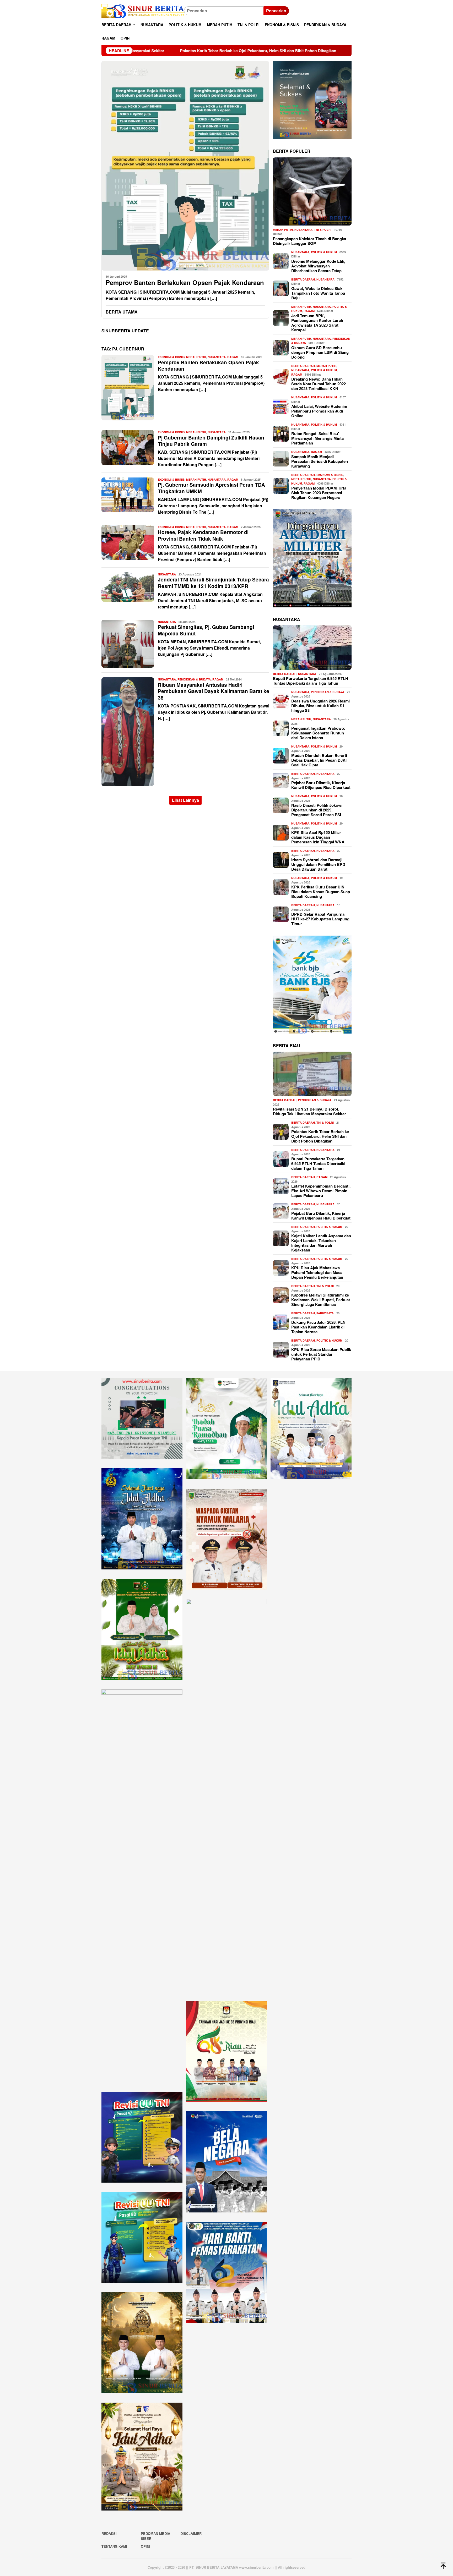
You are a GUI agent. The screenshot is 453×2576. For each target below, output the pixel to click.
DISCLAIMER (191, 2533)
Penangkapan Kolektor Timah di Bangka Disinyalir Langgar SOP (309, 241)
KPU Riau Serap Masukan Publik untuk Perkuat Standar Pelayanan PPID (321, 1354)
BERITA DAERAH (303, 279)
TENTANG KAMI (114, 2546)
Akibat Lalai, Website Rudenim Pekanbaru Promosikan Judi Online (319, 411)
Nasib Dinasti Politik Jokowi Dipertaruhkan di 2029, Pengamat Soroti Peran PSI (317, 810)
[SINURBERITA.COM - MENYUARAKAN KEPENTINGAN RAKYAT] (143, 10)
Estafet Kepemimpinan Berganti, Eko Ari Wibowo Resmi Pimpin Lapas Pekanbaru (321, 1190)
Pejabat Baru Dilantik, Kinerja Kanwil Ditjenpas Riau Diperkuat (321, 785)
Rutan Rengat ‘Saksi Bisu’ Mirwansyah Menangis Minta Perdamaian (317, 438)
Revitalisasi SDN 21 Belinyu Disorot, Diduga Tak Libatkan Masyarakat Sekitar (309, 1111)
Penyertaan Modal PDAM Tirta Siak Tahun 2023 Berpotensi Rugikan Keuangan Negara (319, 492)
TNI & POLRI (323, 229)
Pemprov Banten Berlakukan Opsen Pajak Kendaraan (185, 282)
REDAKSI (109, 2533)
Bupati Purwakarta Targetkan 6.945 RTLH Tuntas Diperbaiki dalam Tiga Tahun (285, 51)
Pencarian (276, 11)
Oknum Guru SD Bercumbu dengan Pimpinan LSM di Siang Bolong (320, 352)
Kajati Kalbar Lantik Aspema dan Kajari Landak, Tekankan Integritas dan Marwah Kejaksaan (321, 1243)
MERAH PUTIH (196, 357)
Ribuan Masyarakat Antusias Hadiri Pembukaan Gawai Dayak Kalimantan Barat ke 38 (214, 691)
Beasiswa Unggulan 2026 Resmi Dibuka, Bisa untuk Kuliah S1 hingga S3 (320, 706)
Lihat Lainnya (185, 800)
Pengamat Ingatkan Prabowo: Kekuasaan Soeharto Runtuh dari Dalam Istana (318, 733)
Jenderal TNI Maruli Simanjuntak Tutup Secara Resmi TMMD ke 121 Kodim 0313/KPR (213, 583)
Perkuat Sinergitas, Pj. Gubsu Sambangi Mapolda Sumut (206, 630)
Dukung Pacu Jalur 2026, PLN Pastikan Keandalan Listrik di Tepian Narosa (318, 1327)
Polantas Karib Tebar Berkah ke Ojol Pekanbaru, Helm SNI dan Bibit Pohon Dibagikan (320, 1136)
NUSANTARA (217, 357)
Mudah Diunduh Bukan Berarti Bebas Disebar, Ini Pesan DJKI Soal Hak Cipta (319, 760)
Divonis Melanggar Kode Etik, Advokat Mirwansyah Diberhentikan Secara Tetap (318, 266)
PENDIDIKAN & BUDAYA (194, 679)
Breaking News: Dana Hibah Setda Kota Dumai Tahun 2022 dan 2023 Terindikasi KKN (319, 383)
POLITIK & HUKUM (324, 252)
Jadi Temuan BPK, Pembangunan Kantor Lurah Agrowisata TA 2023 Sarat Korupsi (317, 322)
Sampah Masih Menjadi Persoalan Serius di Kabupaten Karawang (320, 461)
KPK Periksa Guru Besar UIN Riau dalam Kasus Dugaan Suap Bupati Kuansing (321, 892)
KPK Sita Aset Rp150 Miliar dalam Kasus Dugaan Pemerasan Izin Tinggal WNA (318, 837)
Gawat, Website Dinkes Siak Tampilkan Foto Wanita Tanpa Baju (318, 293)
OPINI (145, 2546)
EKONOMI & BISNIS (171, 357)
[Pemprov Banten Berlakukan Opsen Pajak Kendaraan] (185, 166)
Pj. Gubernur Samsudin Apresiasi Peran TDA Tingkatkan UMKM (211, 488)
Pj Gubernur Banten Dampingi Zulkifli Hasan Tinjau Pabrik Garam (211, 441)
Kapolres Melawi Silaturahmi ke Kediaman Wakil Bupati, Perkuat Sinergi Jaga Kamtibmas (321, 1299)
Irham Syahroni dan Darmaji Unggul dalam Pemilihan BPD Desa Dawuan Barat (318, 864)
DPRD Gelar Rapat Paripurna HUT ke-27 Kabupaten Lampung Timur (320, 919)
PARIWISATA (325, 1313)
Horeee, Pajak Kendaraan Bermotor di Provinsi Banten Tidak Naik (203, 535)
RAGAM (233, 357)
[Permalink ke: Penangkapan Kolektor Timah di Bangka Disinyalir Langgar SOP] (312, 191)
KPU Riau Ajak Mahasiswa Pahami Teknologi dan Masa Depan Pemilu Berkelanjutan (317, 1272)
